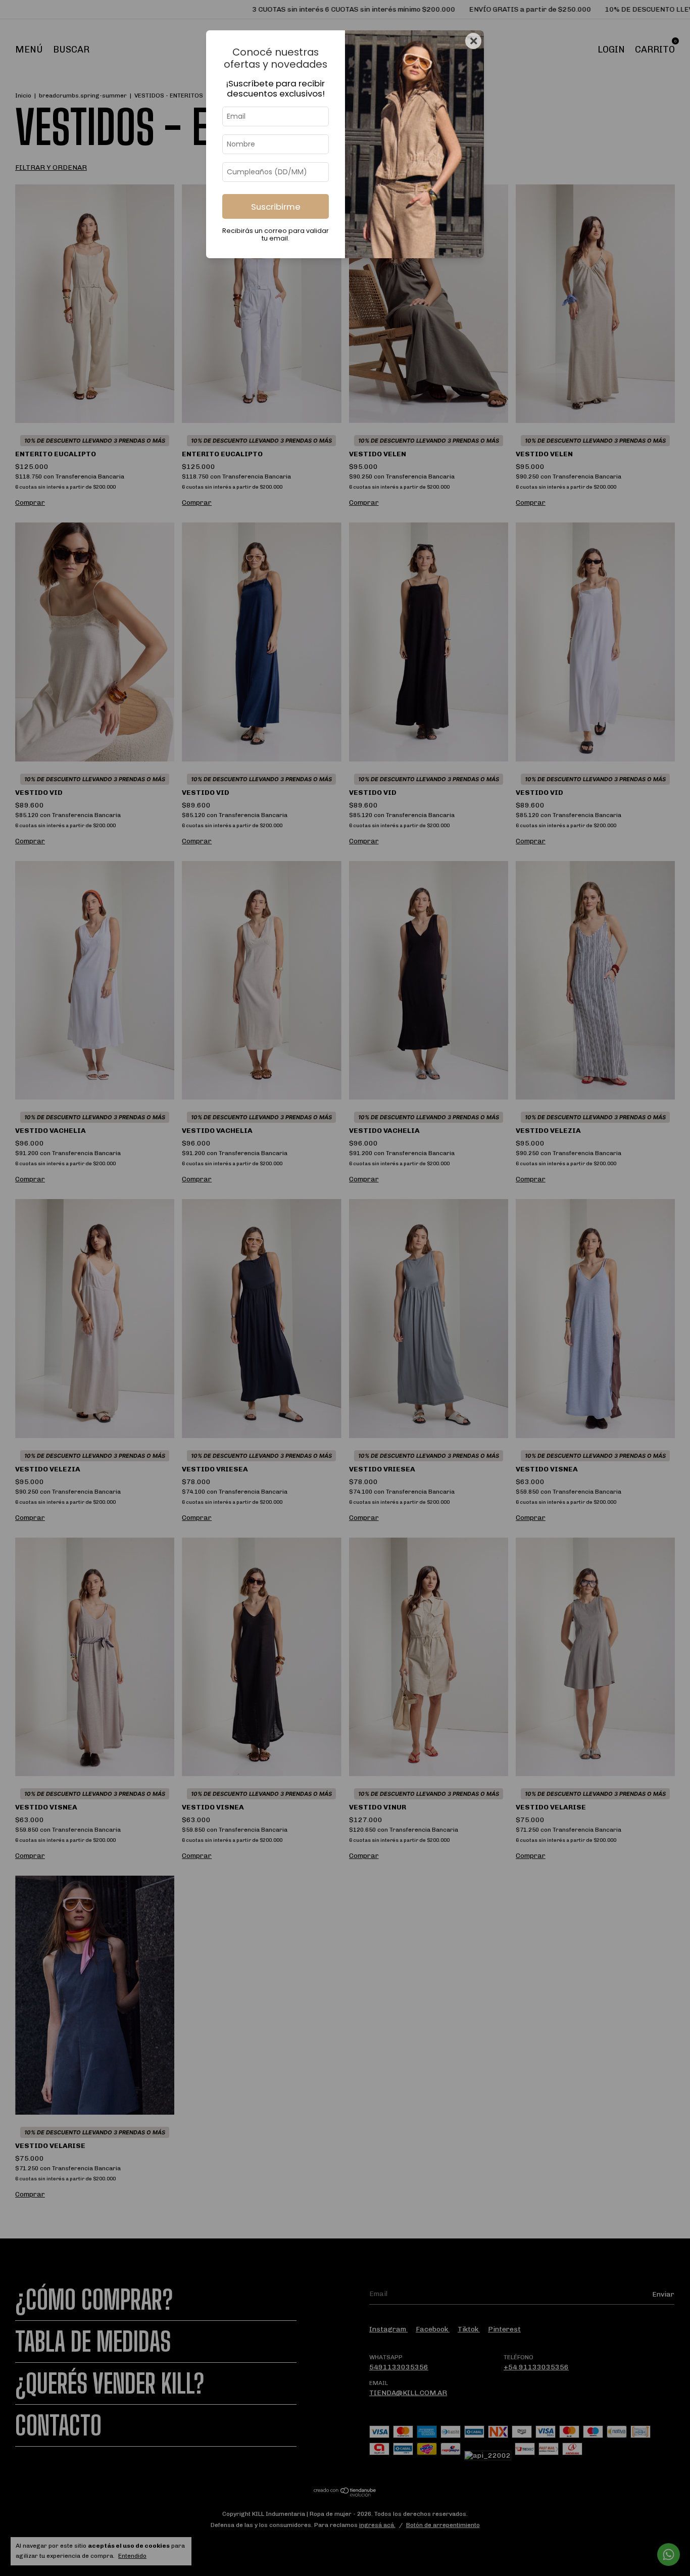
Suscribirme (276, 207)
